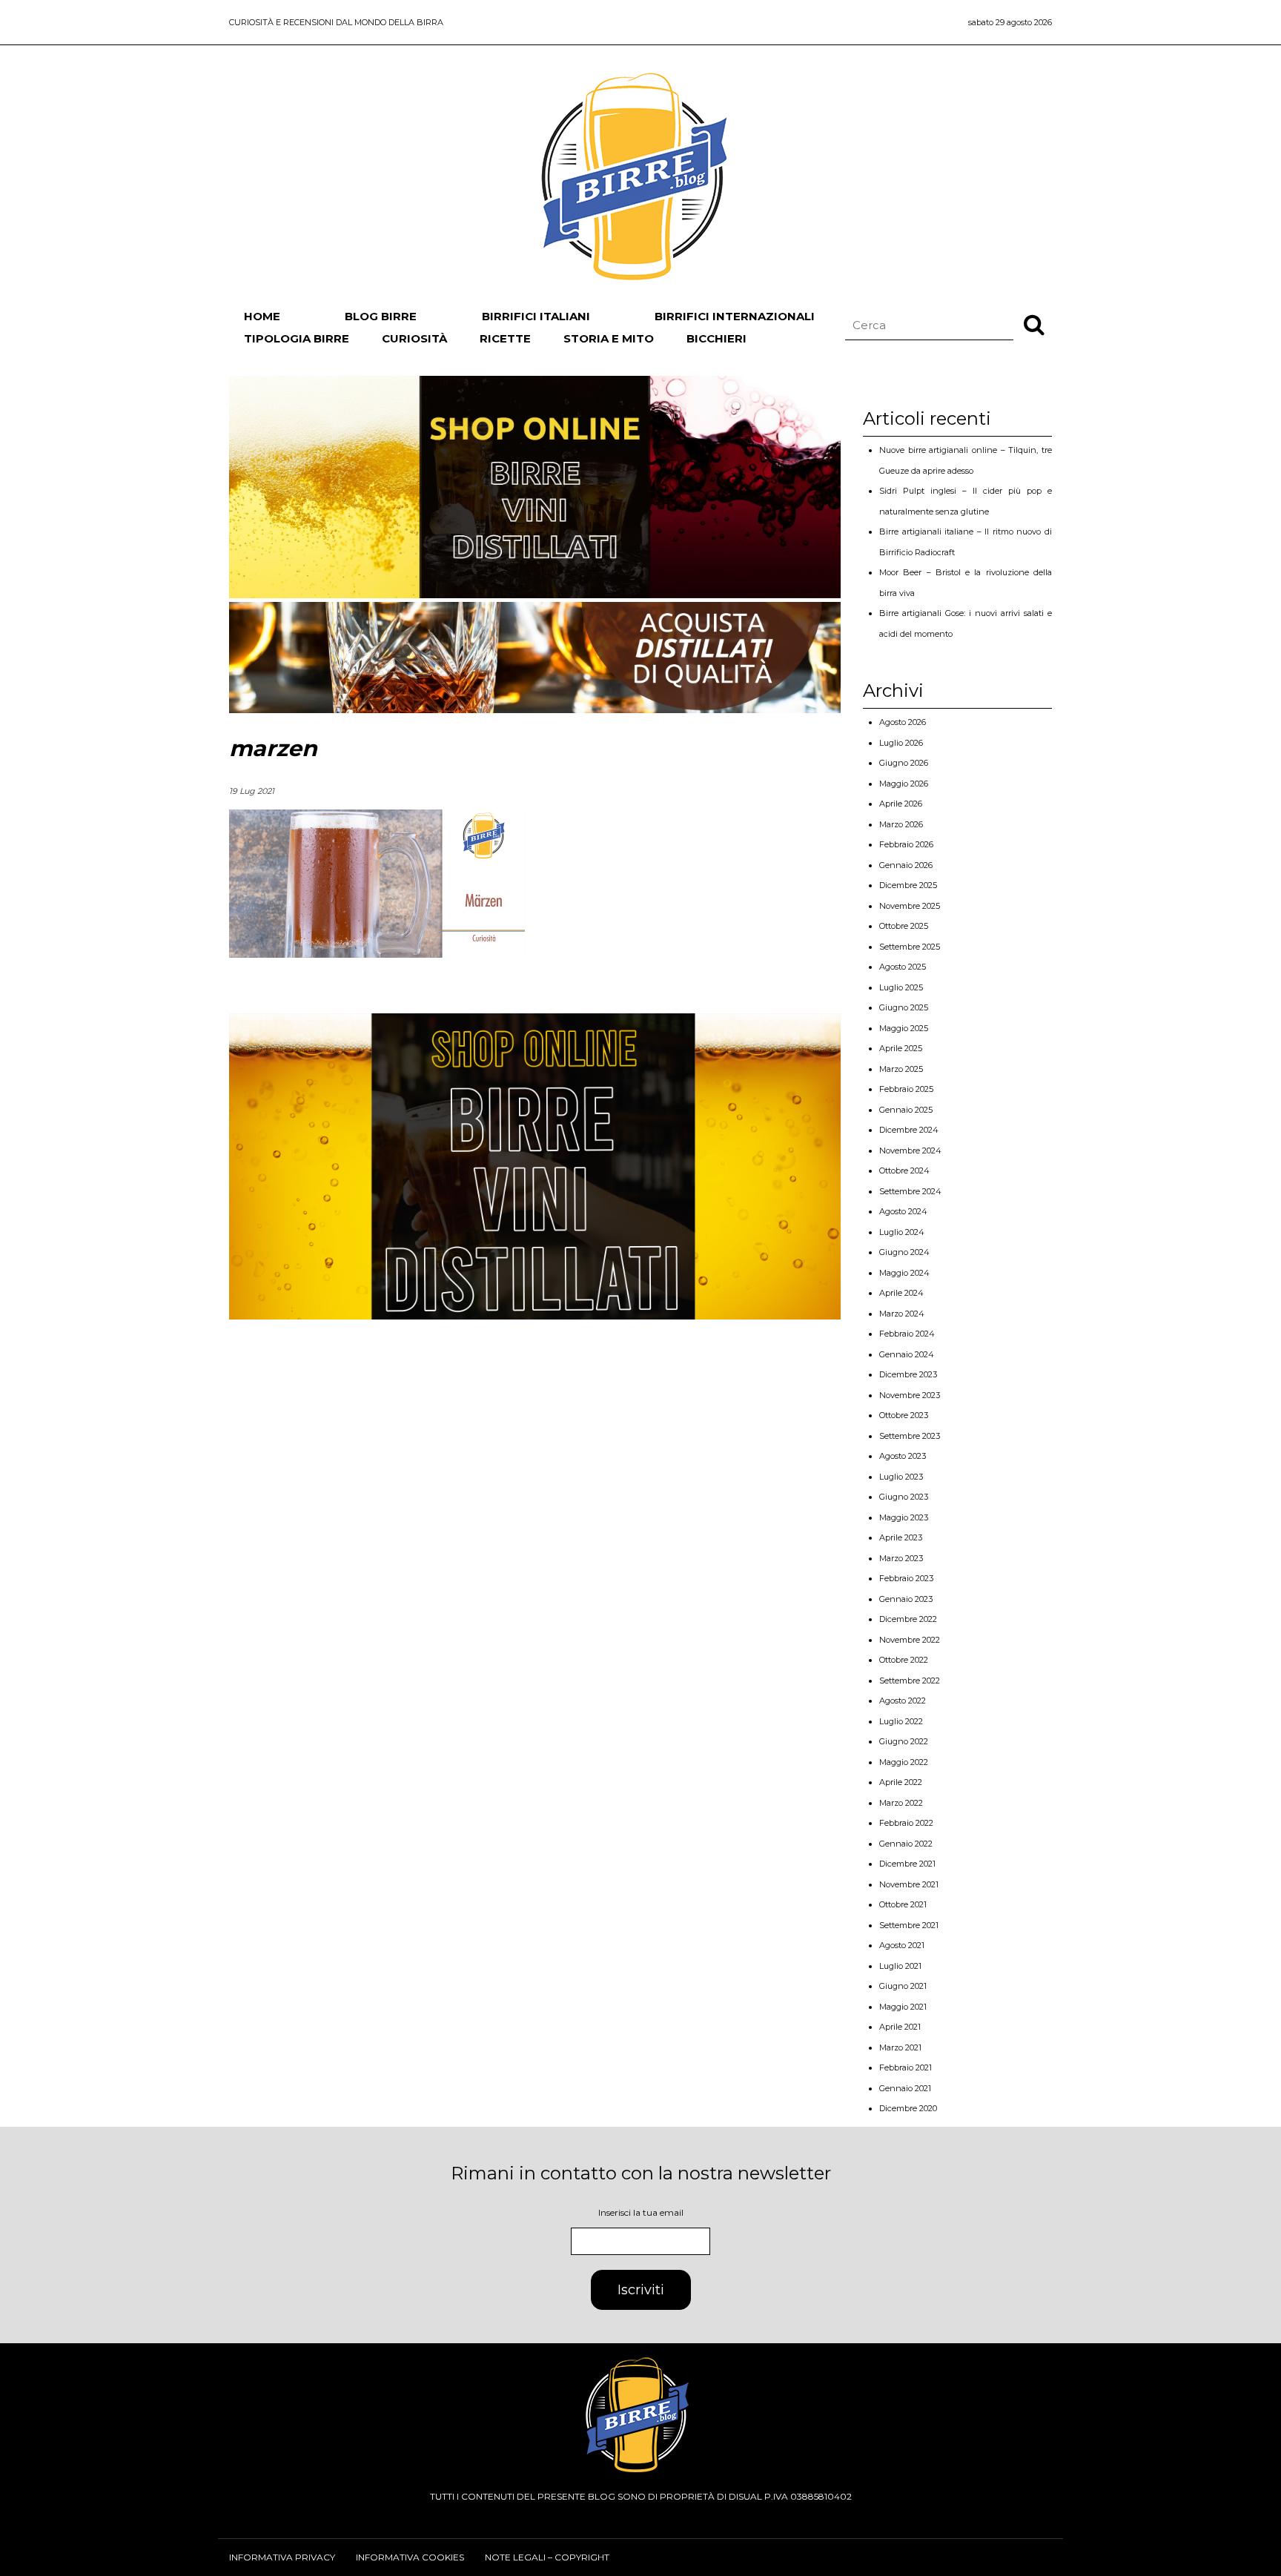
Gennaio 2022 (906, 1844)
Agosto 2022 (903, 1701)
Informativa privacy (282, 2557)
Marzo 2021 (900, 2047)
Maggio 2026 (904, 784)
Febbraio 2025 (906, 1089)
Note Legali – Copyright (547, 2557)
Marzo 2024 (902, 1314)
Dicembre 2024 (909, 1130)
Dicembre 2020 (908, 2108)
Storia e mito (609, 338)
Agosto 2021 (902, 1945)
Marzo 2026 (901, 824)
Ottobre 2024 (904, 1171)
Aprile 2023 (901, 1537)
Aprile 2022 (901, 1782)
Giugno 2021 (903, 1986)
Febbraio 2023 (906, 1578)
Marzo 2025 (901, 1069)
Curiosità (414, 338)
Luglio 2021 (900, 1966)
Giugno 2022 (904, 1741)
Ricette (505, 338)
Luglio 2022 (901, 1721)
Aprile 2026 (901, 804)
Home (262, 316)
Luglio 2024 (902, 1232)
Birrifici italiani (536, 316)
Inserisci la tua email (641, 2212)
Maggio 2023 (904, 1517)
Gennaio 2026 (906, 865)
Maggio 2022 (904, 1762)
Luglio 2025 (901, 987)
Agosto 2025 (903, 967)
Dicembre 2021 (907, 1864)
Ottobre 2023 (904, 1415)
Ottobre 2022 (904, 1660)
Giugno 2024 (904, 1252)
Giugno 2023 (904, 1497)
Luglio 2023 (901, 1477)
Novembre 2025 (910, 906)
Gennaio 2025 (906, 1110)
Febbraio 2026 (906, 844)
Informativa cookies (410, 2557)
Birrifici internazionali (735, 316)
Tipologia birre (297, 338)
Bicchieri (716, 338)
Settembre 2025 (910, 947)
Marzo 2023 (901, 1558)
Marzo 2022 (901, 1803)
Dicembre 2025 (908, 885)
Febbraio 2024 (907, 1334)
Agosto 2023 (903, 1456)
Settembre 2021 (909, 1925)
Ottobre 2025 (904, 926)
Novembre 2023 (910, 1395)
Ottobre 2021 (903, 1904)
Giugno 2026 (904, 763)
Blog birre (381, 316)
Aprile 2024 (901, 1293)
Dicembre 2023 (908, 1374)
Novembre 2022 (910, 1640)
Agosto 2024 (903, 1211)
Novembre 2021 (909, 1884)
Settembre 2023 (910, 1436)
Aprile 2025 (901, 1048)
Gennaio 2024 (907, 1354)
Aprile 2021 (900, 2027)
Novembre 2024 (910, 1150)
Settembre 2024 (910, 1191)
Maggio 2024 (904, 1273)
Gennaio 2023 (906, 1599)
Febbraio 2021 (906, 2067)
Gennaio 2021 (905, 2088)
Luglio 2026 (901, 743)
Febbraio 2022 (906, 1823)
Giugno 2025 (904, 1007)
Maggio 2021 (903, 2007)
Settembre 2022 (910, 1681)
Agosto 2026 (903, 722)
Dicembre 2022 (908, 1619)
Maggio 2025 (904, 1028)
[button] (1034, 324)
